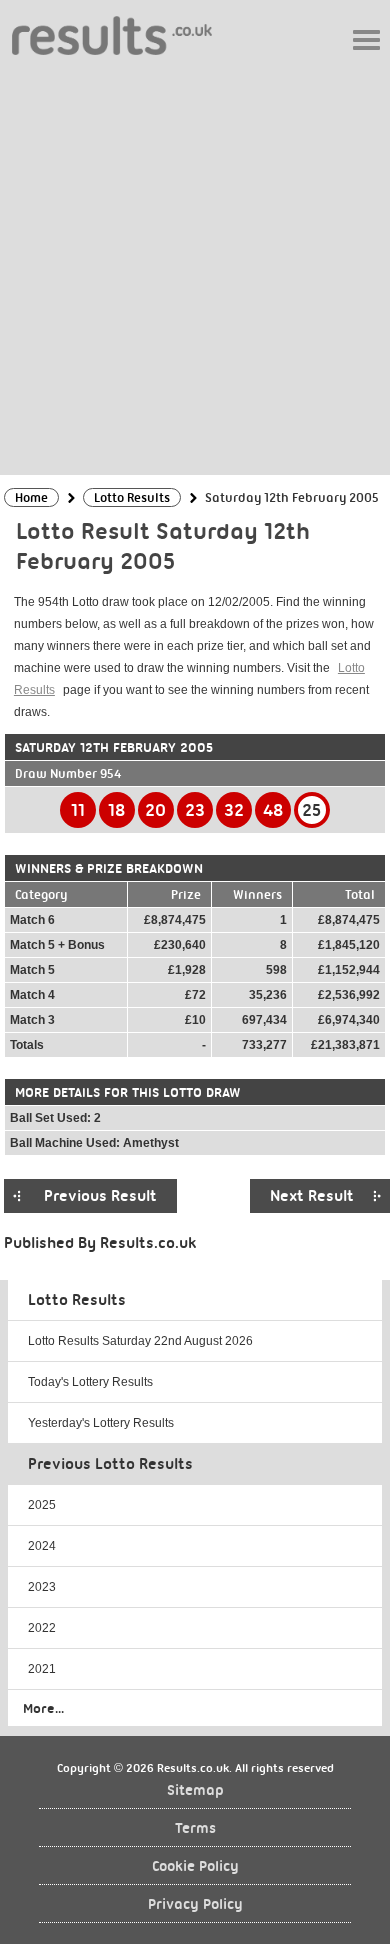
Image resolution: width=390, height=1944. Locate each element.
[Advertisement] (195, 264)
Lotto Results (77, 1300)
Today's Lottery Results (90, 1382)
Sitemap (195, 1790)
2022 (42, 1628)
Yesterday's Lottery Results (101, 1423)
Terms (195, 1828)
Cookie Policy (195, 1866)
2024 (42, 1546)
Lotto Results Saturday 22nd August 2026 (140, 1341)
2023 (42, 1587)
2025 (42, 1505)
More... (43, 1708)
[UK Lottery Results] (112, 34)
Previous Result (100, 1196)
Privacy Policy (195, 1904)
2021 (42, 1669)
